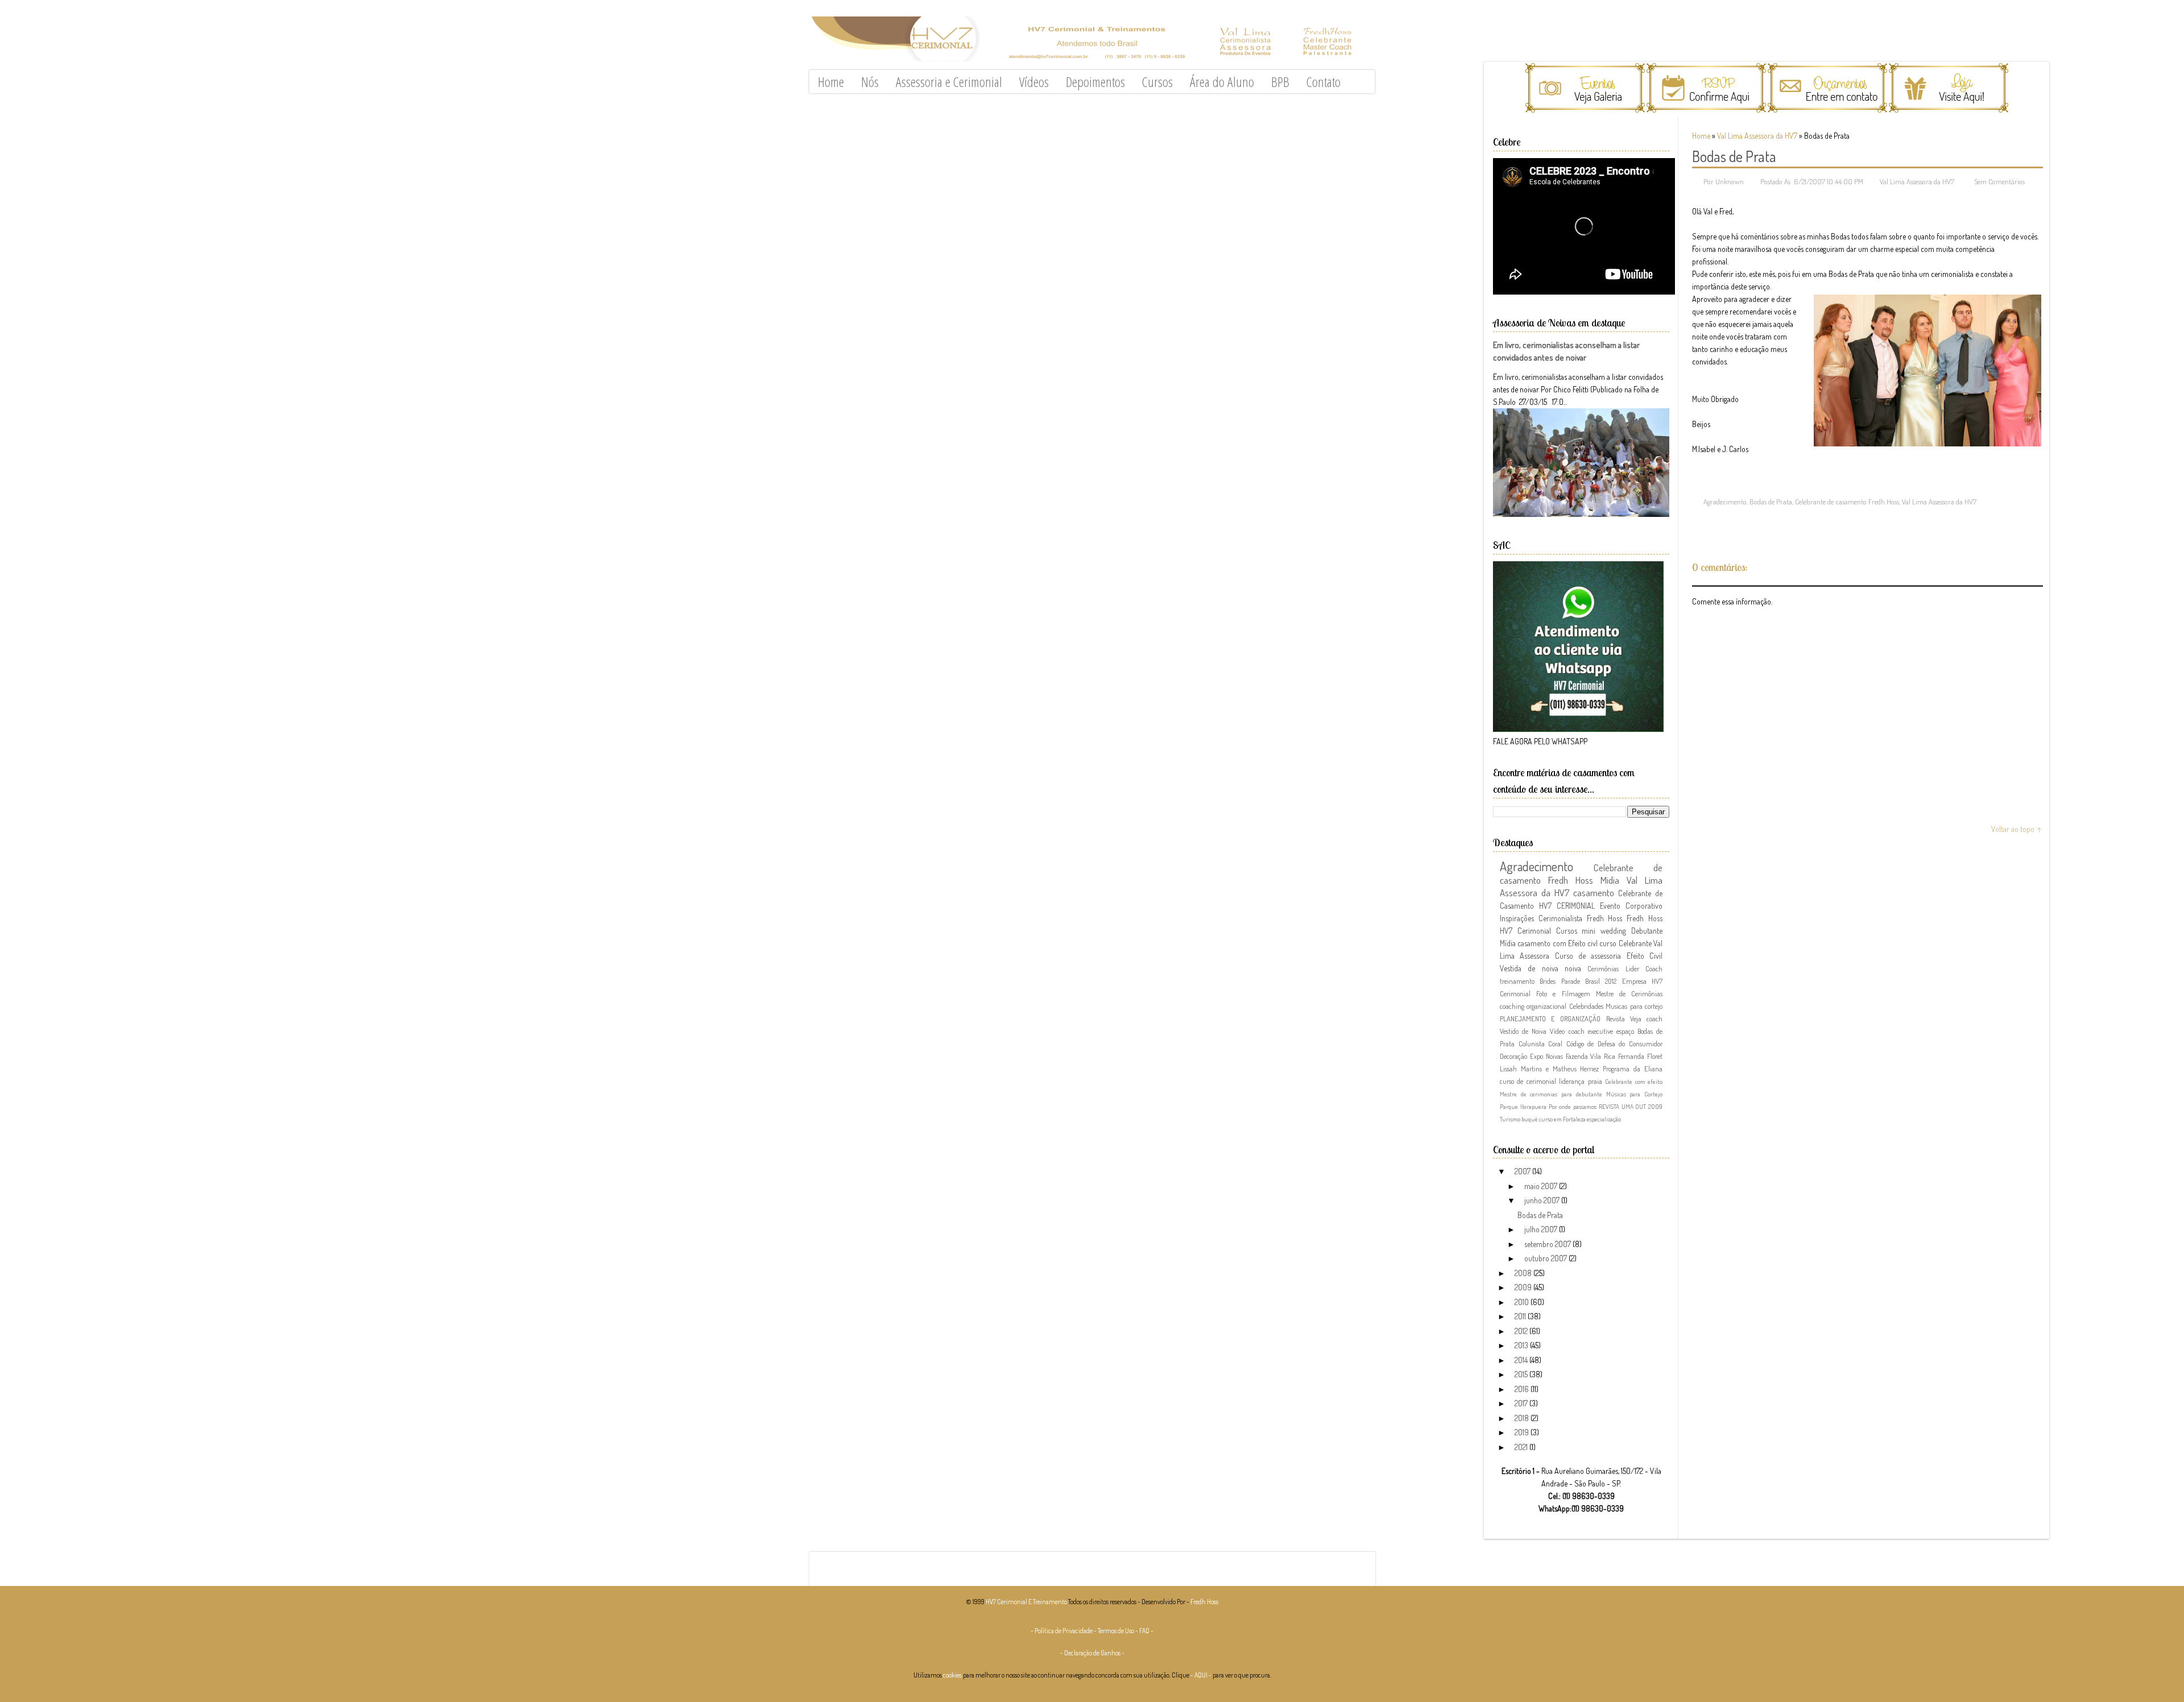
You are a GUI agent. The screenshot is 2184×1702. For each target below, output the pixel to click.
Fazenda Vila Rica (1591, 1056)
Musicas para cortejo (1634, 1006)
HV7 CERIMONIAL (1567, 906)
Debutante (1647, 931)
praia (1595, 1081)
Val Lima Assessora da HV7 (1757, 136)
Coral (1555, 1043)
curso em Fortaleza (1562, 1119)
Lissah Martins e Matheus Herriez (1549, 1069)
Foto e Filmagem (1563, 993)
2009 (1524, 1287)
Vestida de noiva (1529, 968)
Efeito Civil (1645, 956)
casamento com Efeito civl (1558, 943)
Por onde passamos (1573, 1106)
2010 (1523, 1302)
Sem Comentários (1999, 181)
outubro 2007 (1546, 1258)
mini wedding (1604, 931)
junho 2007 (1543, 1200)
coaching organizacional (1533, 1006)
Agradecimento (1725, 502)
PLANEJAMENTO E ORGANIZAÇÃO (1550, 1018)
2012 (1522, 1331)
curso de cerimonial (1528, 1081)
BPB (1280, 82)
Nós (870, 82)
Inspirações (1517, 918)
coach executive (1591, 1031)
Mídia (1508, 943)
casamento (1594, 893)
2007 (1523, 1171)
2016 (1523, 1389)
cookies (952, 1675)
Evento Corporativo (1631, 906)
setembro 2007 (1548, 1244)
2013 (1522, 1345)
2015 (1522, 1374)
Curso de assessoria (1588, 956)
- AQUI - (1201, 1675)
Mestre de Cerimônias (1629, 993)
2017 (1522, 1403)
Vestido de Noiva (1523, 1031)
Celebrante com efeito (1634, 1081)
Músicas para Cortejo (1634, 1094)
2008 (1524, 1273)
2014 (1522, 1360)
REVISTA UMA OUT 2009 (1631, 1106)
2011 (1521, 1316)
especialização (1604, 1119)
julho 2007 (1542, 1229)
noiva (1573, 968)
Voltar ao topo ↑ (2017, 829)
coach (1654, 1018)
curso (1608, 943)
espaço (1625, 1031)
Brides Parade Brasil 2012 (1578, 981)
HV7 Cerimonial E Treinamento (1026, 1602)
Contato (1323, 82)
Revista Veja (1624, 1018)
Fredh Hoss (1645, 918)
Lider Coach (1644, 968)
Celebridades (1586, 1006)
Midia (1610, 880)
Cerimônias (1603, 968)
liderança (1572, 1081)
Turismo (1510, 1119)
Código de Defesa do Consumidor (1614, 1043)
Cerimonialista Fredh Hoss (1581, 918)
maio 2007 (1542, 1186)
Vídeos (1034, 82)
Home (831, 82)
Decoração (1513, 1056)
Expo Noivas (1546, 1056)
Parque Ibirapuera (1523, 1106)
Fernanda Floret (1640, 1056)
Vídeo (1557, 1031)
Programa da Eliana (1633, 1069)
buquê (1530, 1119)
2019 (1523, 1432)
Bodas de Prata (1734, 156)
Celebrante (1635, 943)
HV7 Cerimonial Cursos (1538, 931)
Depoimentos (1095, 82)
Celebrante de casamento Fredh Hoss (1847, 502)
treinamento (1517, 981)
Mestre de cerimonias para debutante (1551, 1094)
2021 (1522, 1447)
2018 (1523, 1418)
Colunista (1532, 1043)
